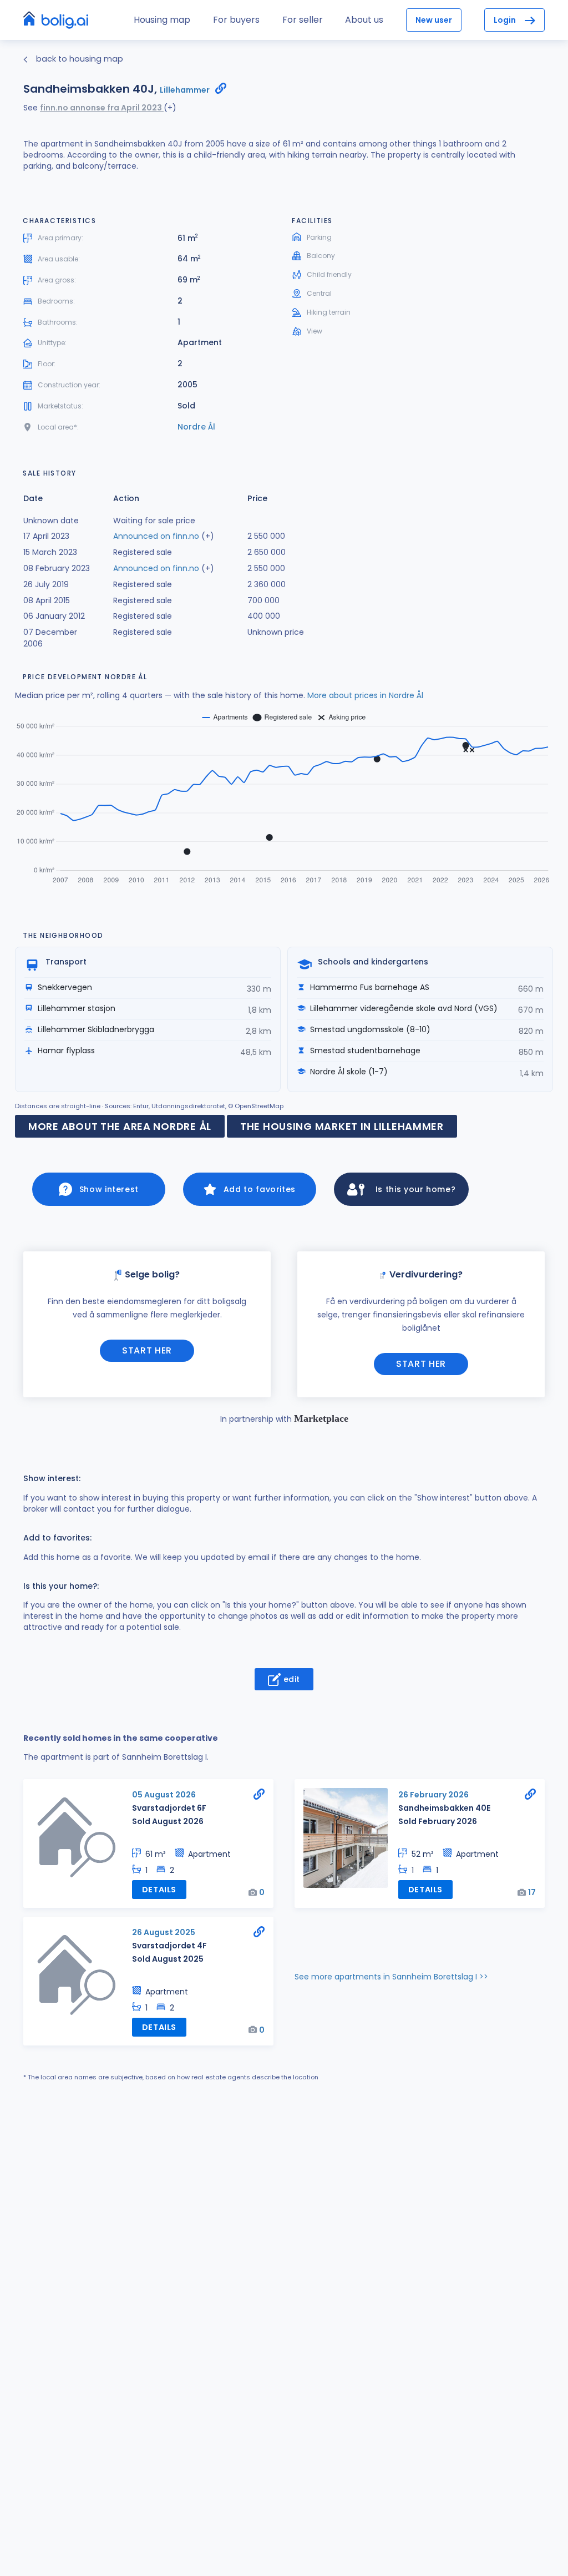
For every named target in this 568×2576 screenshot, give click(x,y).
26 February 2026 (433, 1795)
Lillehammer (185, 90)
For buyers (236, 20)
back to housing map (78, 59)
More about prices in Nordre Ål (365, 695)
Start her (147, 1350)
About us (364, 20)
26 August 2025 (164, 1932)
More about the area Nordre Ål (120, 1126)
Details (159, 1890)
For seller (303, 20)
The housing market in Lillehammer (342, 1126)
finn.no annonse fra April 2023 (102, 108)
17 (532, 1892)
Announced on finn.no (156, 536)
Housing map (162, 20)
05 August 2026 (164, 1795)
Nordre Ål (196, 427)
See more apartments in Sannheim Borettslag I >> (391, 1977)
